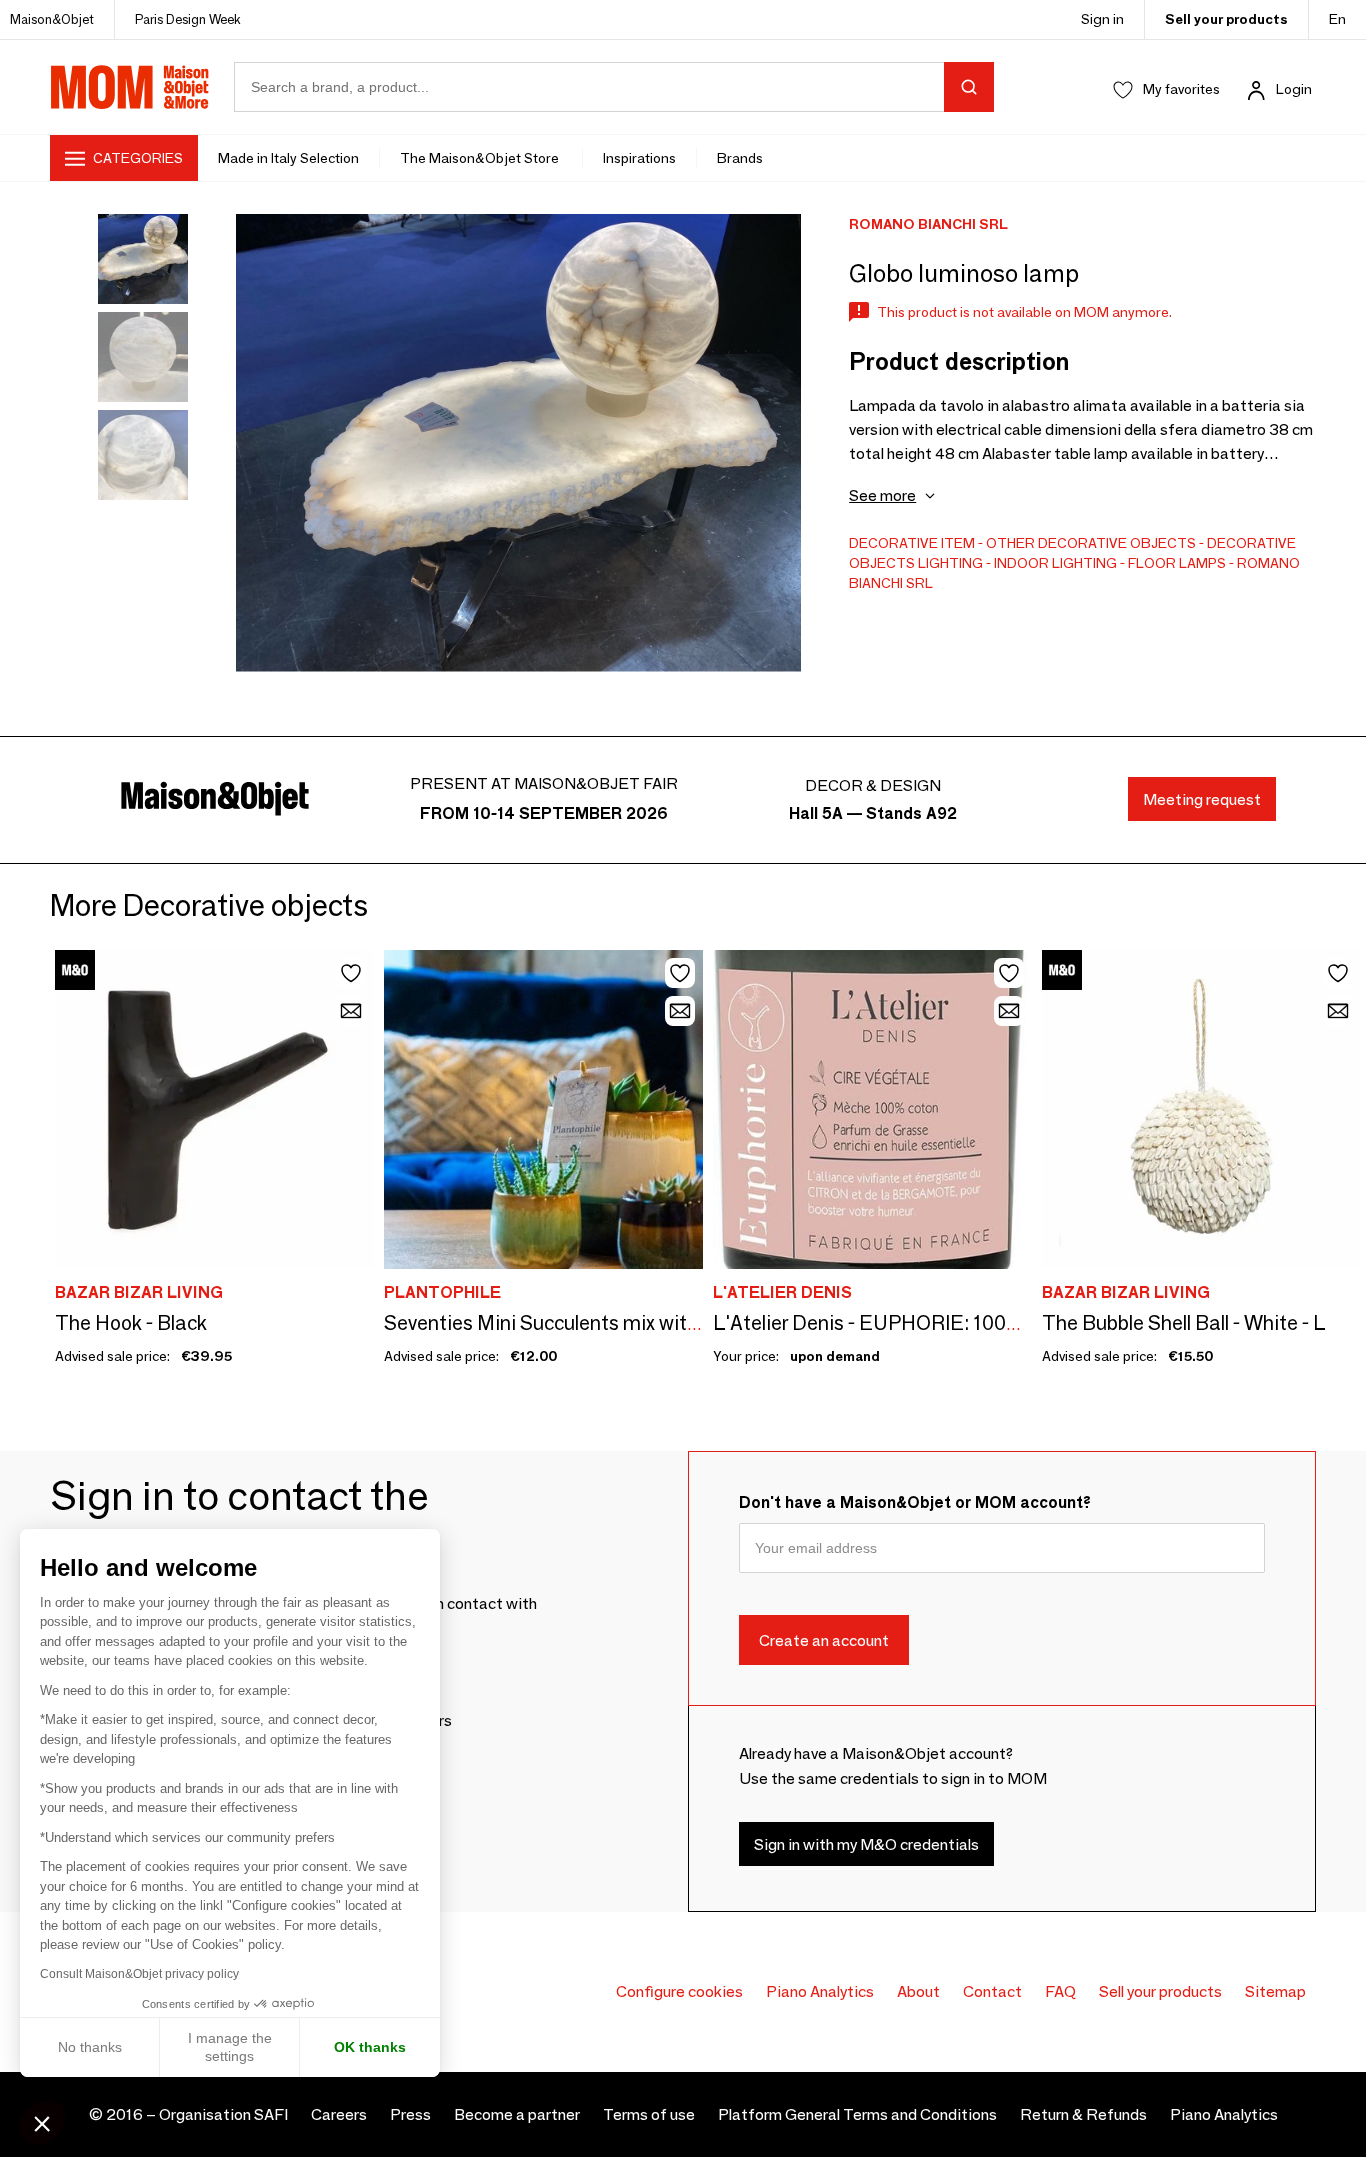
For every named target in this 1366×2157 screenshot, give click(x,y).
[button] (42, 2123)
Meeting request (1202, 799)
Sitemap (1275, 1991)
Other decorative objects (1091, 543)
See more (882, 495)
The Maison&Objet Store (481, 158)
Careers (339, 2114)
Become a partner (517, 2114)
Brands (740, 158)
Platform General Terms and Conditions (857, 2114)
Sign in (1102, 19)
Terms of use (649, 2114)
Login (1294, 89)
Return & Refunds (1083, 2114)
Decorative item (912, 543)
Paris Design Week (188, 19)
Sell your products (1226, 19)
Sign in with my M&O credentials (866, 1843)
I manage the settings (230, 2047)
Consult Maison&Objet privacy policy (139, 1974)
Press (410, 2114)
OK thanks (370, 2047)
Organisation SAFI (223, 2114)
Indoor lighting (1055, 563)
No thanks (90, 2047)
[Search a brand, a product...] (969, 87)
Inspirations (639, 158)
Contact (992, 1991)
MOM (130, 87)
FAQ (1060, 1991)
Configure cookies (679, 1991)
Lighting (950, 563)
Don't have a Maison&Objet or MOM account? (915, 1502)
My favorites (1181, 89)
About (918, 1991)
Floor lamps (1177, 563)
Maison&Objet (52, 19)
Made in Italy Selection (288, 158)
